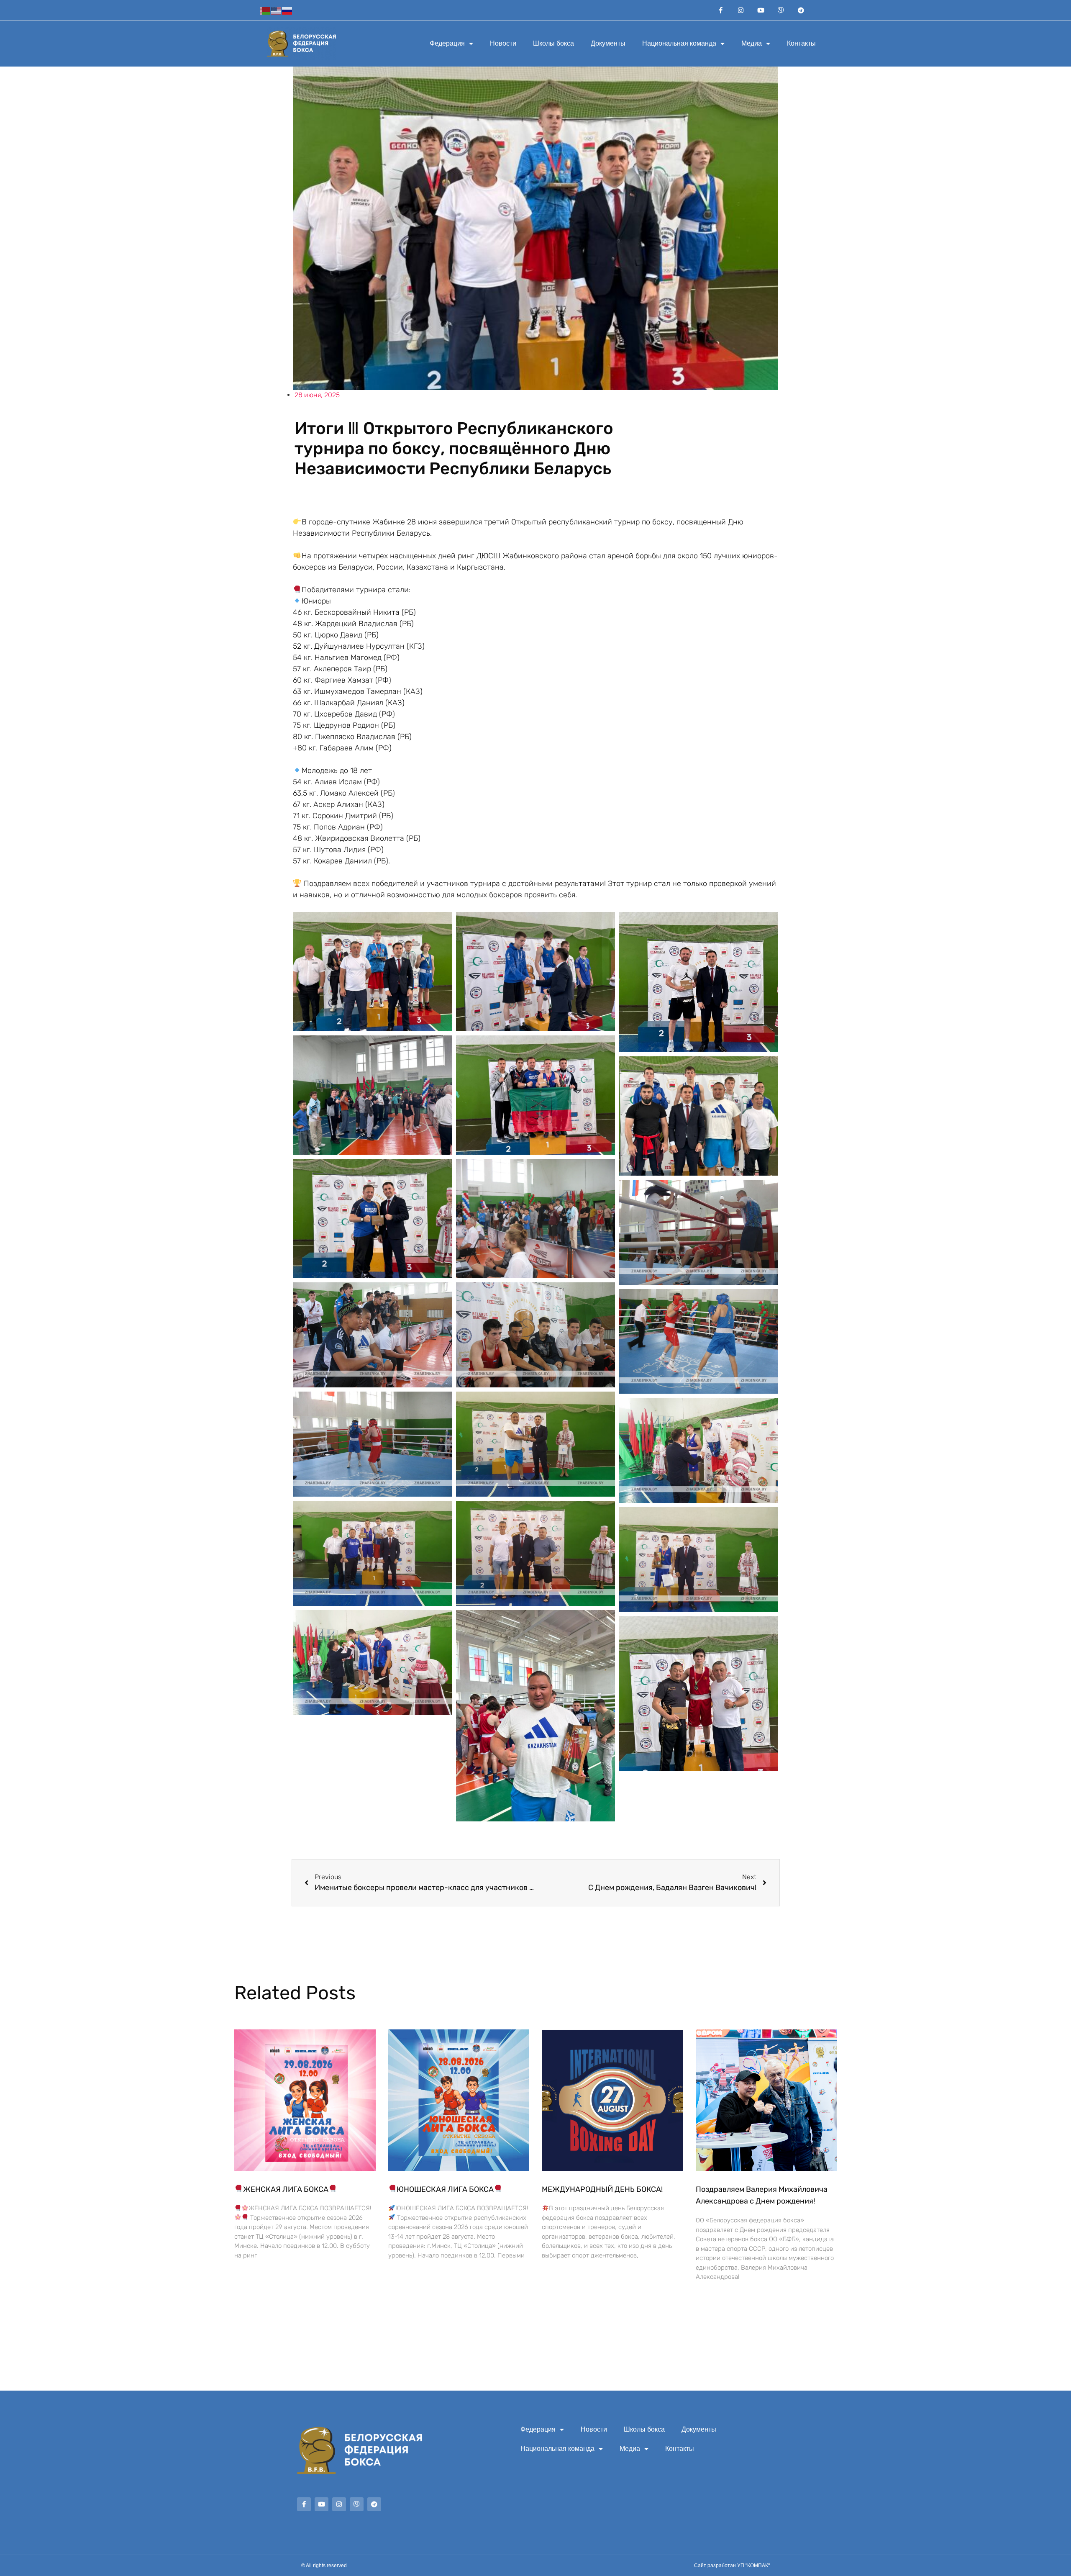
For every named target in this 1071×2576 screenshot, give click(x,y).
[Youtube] (761, 10)
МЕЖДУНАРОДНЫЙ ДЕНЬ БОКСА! (602, 2189)
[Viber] (781, 10)
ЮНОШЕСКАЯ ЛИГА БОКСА (445, 2189)
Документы (608, 43)
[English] (277, 10)
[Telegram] (801, 10)
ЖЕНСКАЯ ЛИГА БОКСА (286, 2189)
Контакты (801, 43)
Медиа (752, 43)
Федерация (447, 43)
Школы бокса (553, 43)
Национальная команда (679, 43)
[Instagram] (741, 10)
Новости (503, 43)
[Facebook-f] (721, 10)
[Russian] (287, 10)
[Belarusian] (266, 10)
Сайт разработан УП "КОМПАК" (732, 2566)
